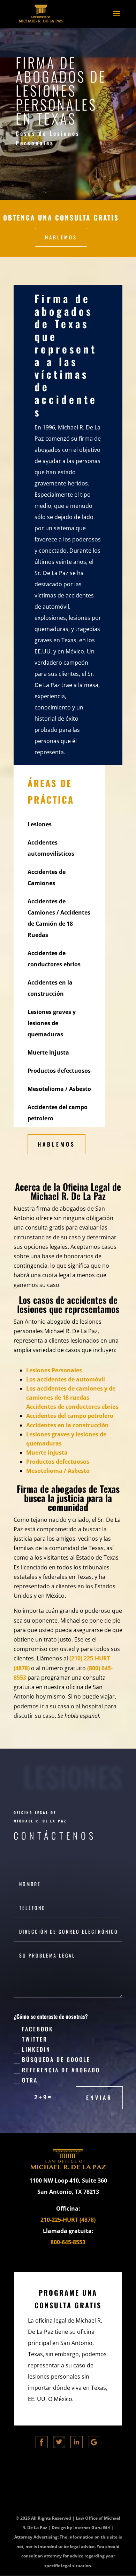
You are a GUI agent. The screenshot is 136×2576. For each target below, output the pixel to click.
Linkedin (36, 2049)
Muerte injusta (47, 1452)
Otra (30, 2080)
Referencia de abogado (61, 2070)
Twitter (35, 2039)
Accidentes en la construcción (67, 1425)
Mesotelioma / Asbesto (58, 1471)
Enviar (99, 2098)
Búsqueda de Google (56, 2059)
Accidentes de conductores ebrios (72, 1407)
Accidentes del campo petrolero (70, 1416)
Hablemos (61, 237)
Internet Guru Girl (92, 2528)
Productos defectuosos (58, 1462)
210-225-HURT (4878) (68, 2220)
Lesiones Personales (54, 1370)
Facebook (38, 2029)
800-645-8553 (68, 2242)
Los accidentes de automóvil (66, 1379)
